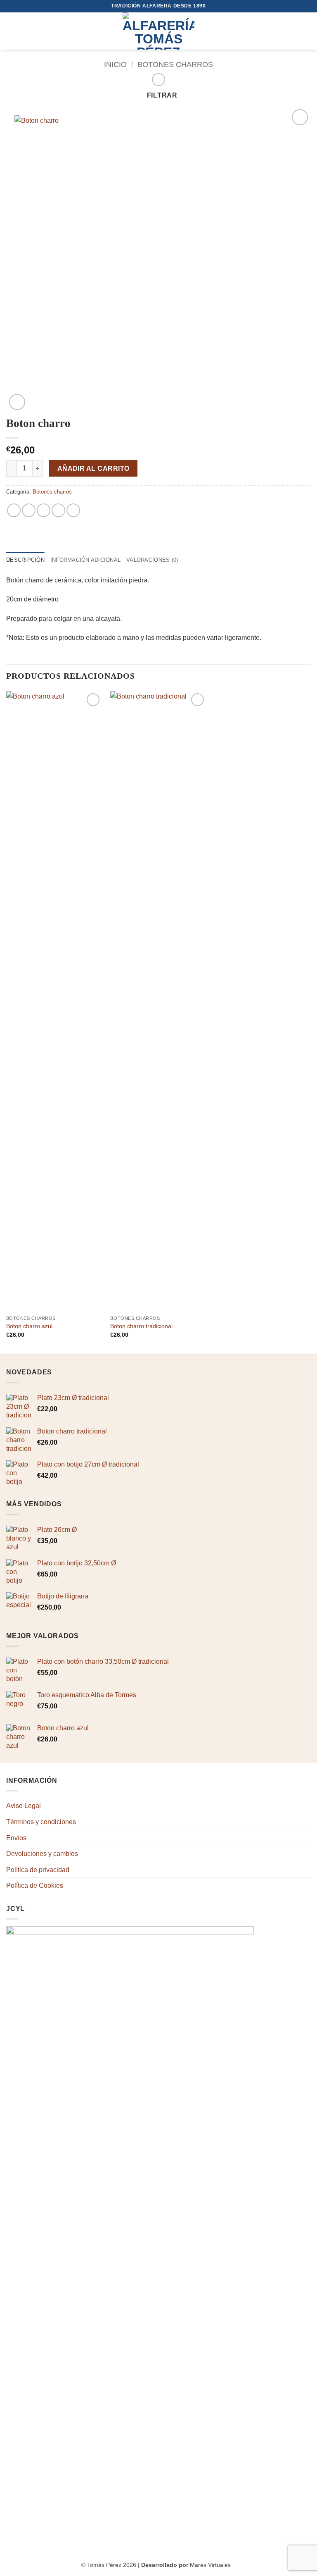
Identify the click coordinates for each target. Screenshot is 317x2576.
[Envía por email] (58, 510)
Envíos (16, 1838)
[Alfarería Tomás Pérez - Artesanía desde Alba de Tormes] (158, 31)
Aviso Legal (24, 1806)
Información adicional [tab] (85, 560)
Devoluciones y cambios (42, 1854)
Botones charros (175, 64)
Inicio (115, 64)
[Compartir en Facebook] (29, 510)
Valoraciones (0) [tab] (152, 560)
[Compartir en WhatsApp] (14, 510)
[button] (11, 31)
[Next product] (158, 80)
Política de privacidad (38, 1870)
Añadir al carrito (93, 469)
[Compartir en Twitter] (44, 510)
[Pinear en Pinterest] (73, 510)
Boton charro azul (29, 1326)
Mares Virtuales (210, 2565)
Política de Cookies (35, 1885)
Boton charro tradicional (141, 1326)
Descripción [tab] (25, 560)
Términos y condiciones (41, 1822)
